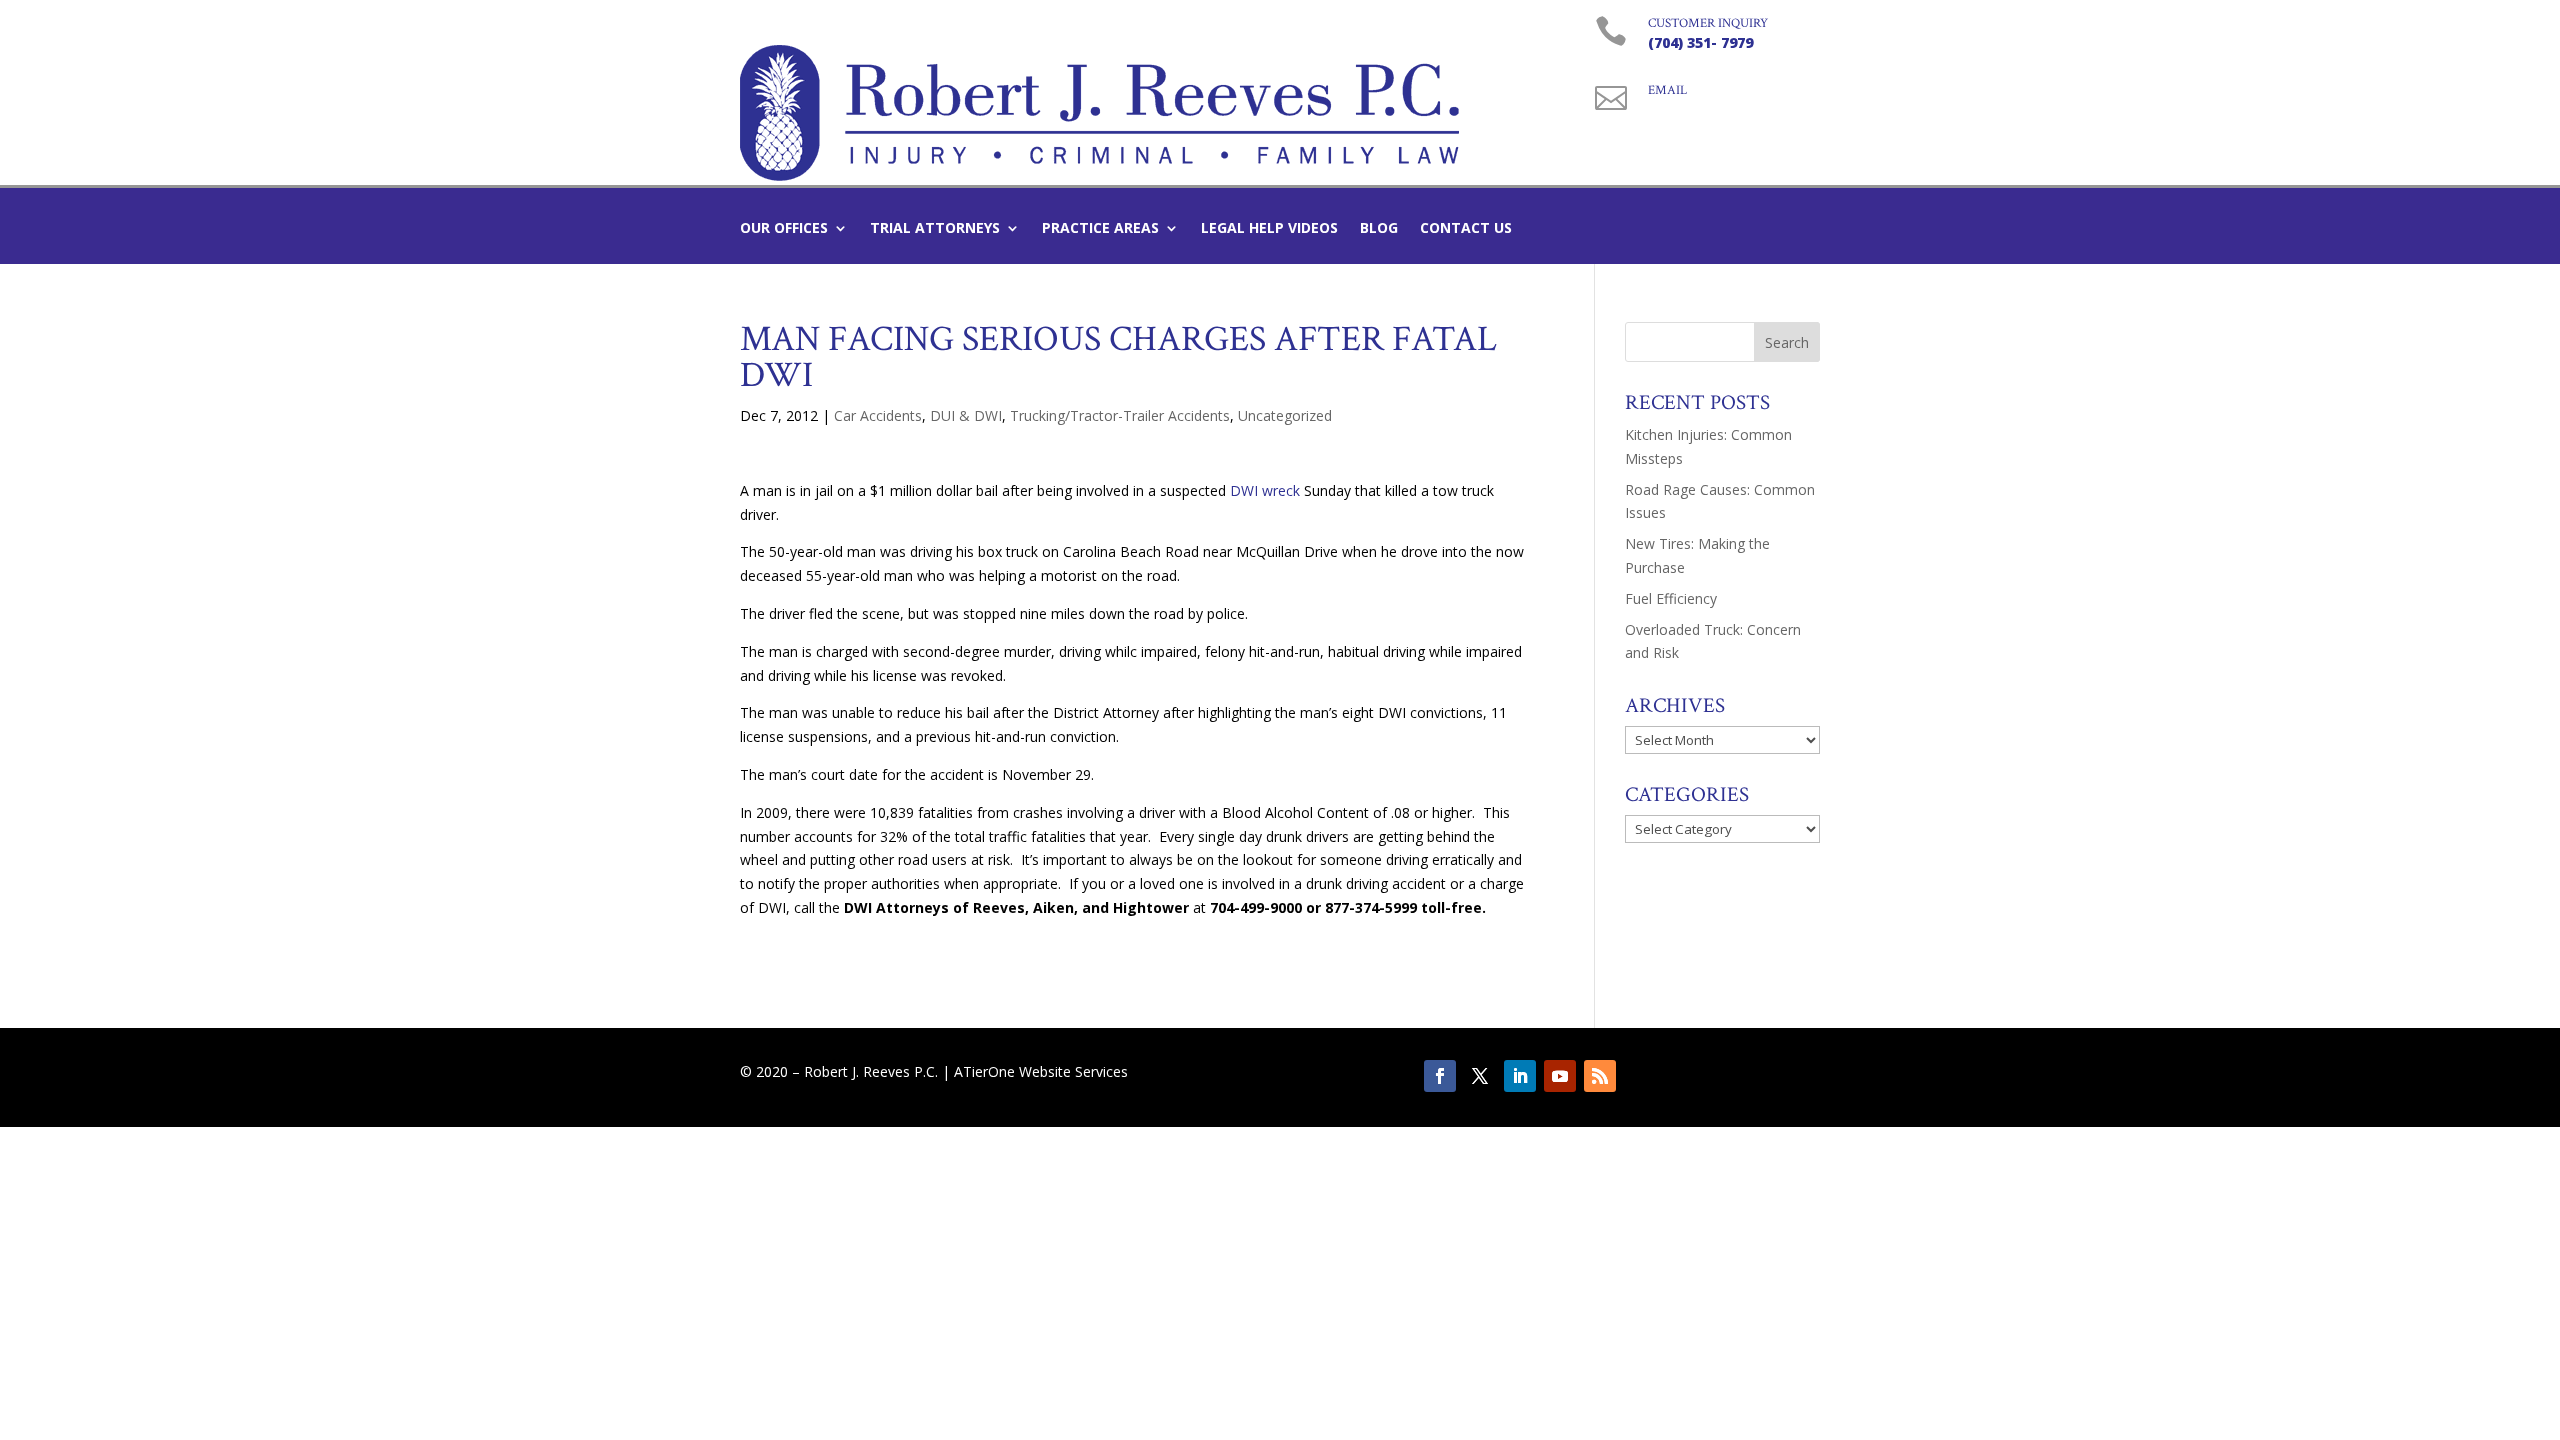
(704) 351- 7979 (1700, 42)
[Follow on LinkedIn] (1520, 1076)
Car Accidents (878, 415)
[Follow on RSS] (1600, 1076)
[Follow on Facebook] (1440, 1076)
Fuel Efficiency (1671, 598)
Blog (1379, 229)
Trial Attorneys (935, 229)
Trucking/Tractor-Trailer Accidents (1120, 415)
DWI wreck (1265, 490)
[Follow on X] (1480, 1076)
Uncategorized (1285, 415)
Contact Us (1466, 229)
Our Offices (784, 229)
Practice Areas (1100, 229)
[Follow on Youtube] (1560, 1076)
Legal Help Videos (1269, 229)
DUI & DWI (966, 415)
